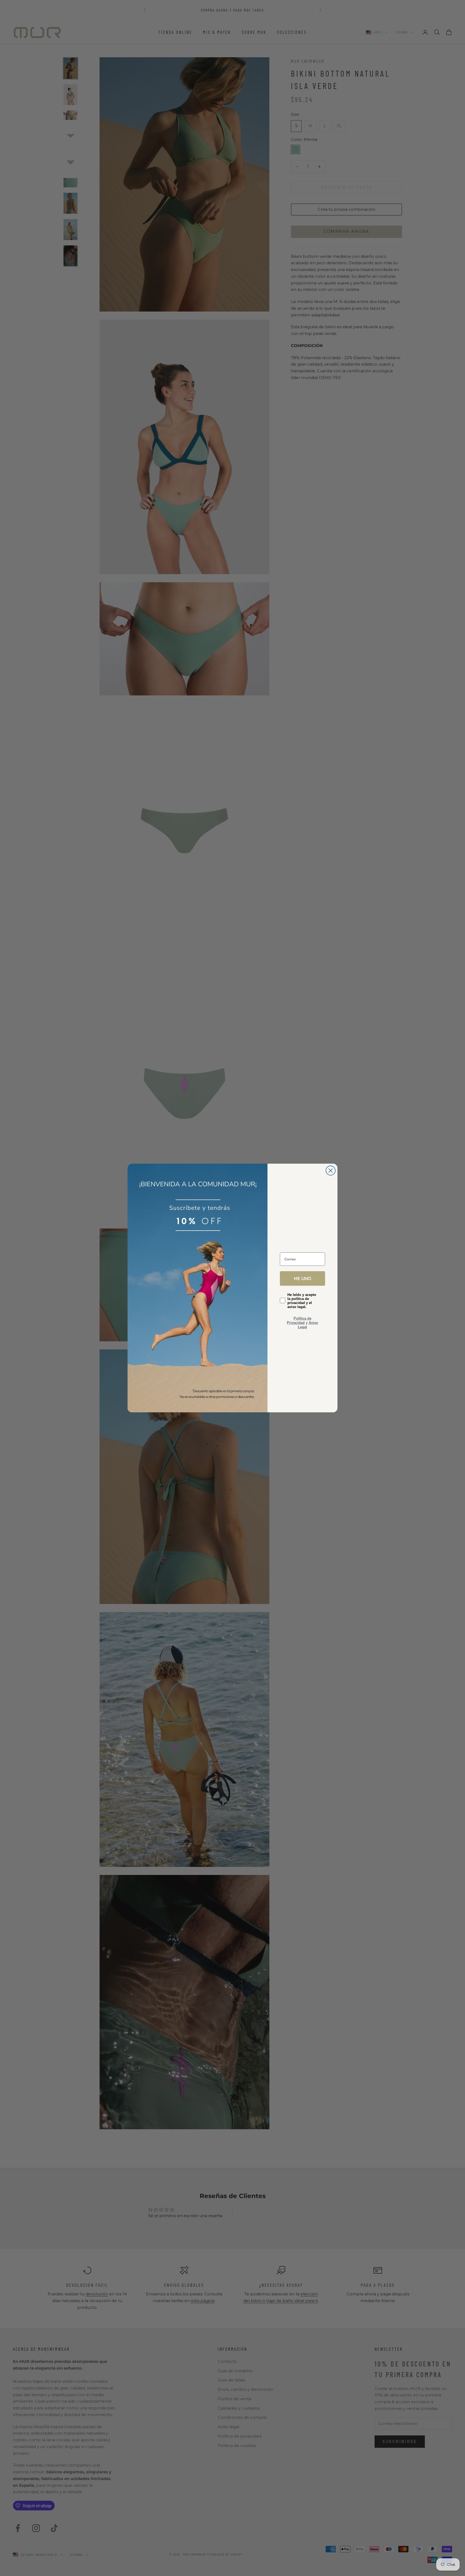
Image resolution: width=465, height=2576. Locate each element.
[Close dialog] (331, 1171)
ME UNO (303, 1278)
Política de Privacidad (299, 1321)
